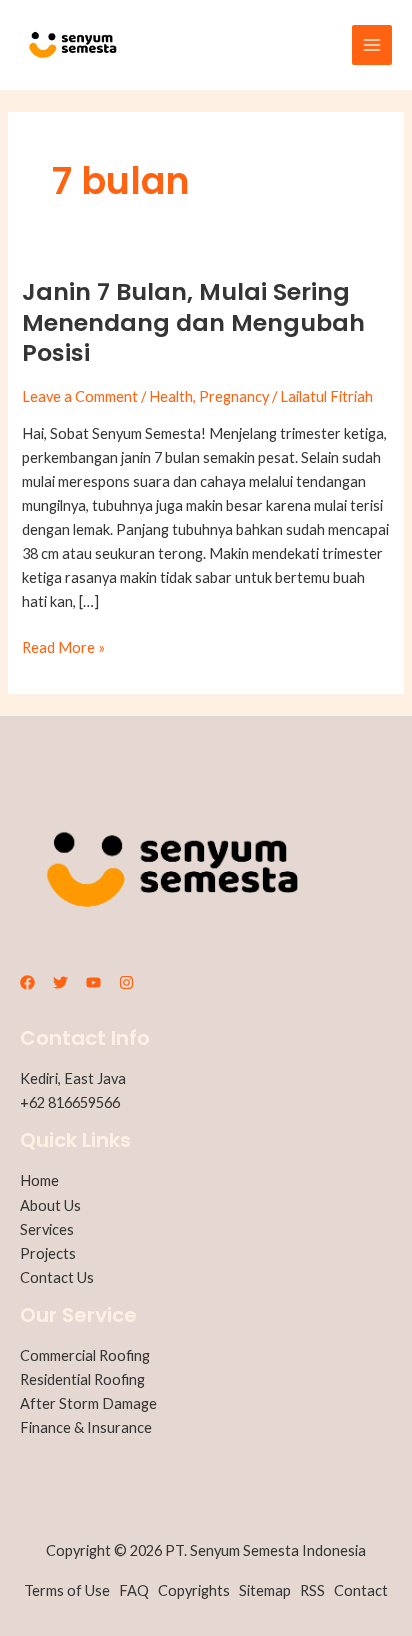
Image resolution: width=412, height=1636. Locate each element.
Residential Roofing (82, 1379)
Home (39, 1180)
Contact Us (57, 1277)
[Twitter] (60, 982)
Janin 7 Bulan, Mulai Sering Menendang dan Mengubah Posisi (193, 322)
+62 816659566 (70, 1102)
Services (47, 1229)
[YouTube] (93, 982)
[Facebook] (27, 982)
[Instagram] (126, 982)
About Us (50, 1205)
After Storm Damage (88, 1403)
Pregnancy (234, 396)
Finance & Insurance (86, 1427)
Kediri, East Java (73, 1078)
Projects (48, 1253)
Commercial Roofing (85, 1355)
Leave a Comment (80, 396)
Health (171, 396)
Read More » (63, 646)
